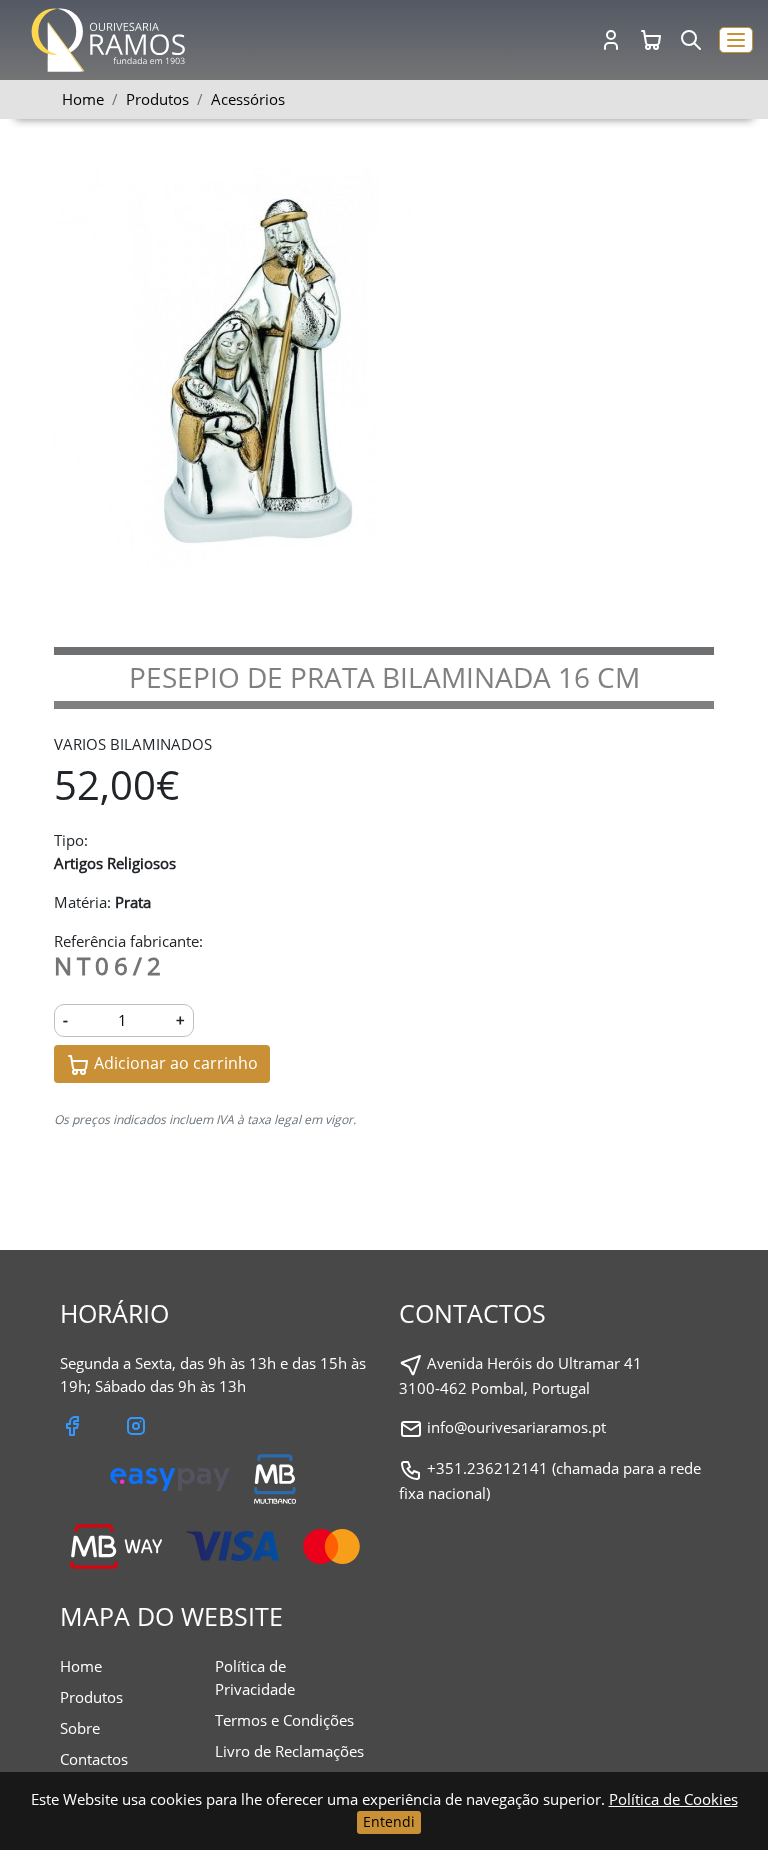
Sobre (80, 1728)
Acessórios (248, 99)
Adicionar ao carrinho (174, 1063)
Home (83, 99)
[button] (736, 40)
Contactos (94, 1759)
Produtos (91, 1697)
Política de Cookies (673, 1799)
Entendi (389, 1821)
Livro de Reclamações (289, 1751)
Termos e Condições (284, 1720)
